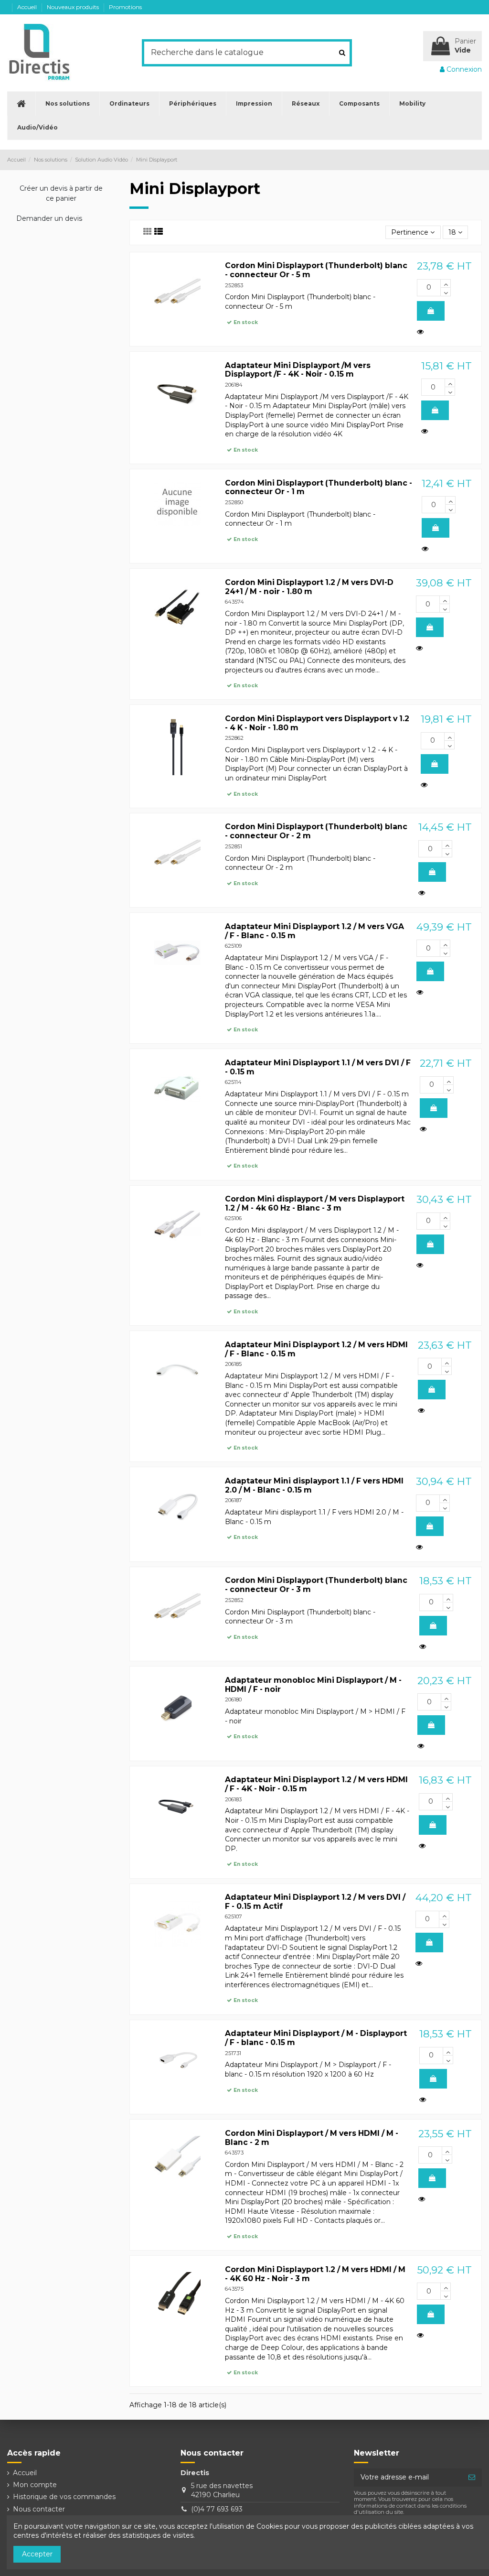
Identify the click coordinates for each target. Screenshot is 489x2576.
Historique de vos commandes (64, 2497)
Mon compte (35, 2485)
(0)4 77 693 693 (217, 2509)
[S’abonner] (472, 2478)
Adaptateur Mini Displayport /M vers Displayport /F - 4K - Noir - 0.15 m (298, 370)
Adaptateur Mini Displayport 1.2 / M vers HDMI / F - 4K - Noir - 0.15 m (316, 1784)
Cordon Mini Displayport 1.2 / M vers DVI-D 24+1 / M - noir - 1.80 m (309, 587)
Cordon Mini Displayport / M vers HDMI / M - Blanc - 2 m (312, 2138)
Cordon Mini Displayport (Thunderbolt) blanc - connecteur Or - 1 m (319, 487)
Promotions (125, 7)
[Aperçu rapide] (422, 332)
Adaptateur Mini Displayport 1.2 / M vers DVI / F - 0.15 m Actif (315, 1902)
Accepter (37, 2554)
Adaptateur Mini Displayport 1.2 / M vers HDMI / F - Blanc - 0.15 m (316, 1349)
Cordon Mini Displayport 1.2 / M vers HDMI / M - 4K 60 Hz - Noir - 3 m (315, 2274)
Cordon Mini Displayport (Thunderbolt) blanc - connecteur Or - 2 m (316, 831)
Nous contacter (39, 2509)
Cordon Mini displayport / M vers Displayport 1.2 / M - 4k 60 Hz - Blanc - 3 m (315, 1203)
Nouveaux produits (74, 7)
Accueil (28, 7)
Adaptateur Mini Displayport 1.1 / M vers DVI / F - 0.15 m (318, 1067)
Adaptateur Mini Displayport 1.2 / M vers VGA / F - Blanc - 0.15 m (314, 931)
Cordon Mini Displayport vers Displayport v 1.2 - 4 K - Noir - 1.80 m (317, 723)
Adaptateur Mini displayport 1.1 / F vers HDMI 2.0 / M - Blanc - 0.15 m (314, 1485)
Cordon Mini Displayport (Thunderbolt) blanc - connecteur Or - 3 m (316, 1585)
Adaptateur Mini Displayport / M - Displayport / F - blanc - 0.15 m (316, 2038)
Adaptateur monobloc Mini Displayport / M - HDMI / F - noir (313, 1685)
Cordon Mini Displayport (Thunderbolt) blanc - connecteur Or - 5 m (316, 270)
